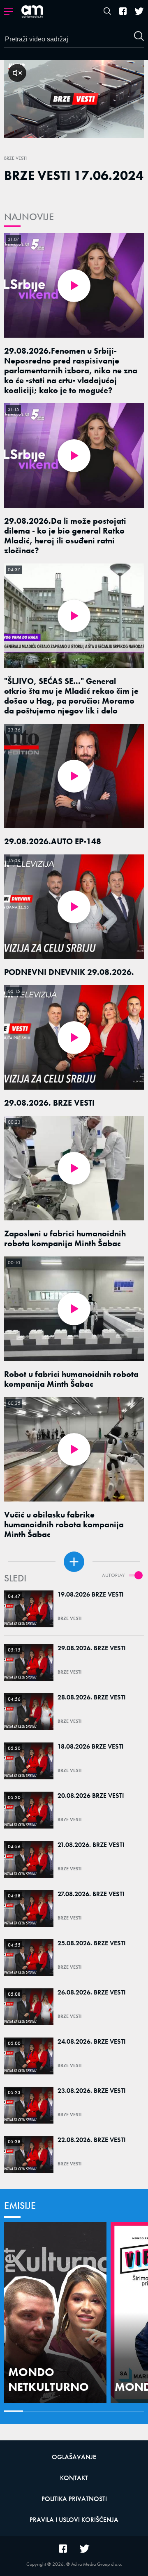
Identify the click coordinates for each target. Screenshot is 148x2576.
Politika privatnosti (74, 2499)
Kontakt (74, 2478)
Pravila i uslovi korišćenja (74, 2520)
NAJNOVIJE (29, 217)
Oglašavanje (74, 2457)
